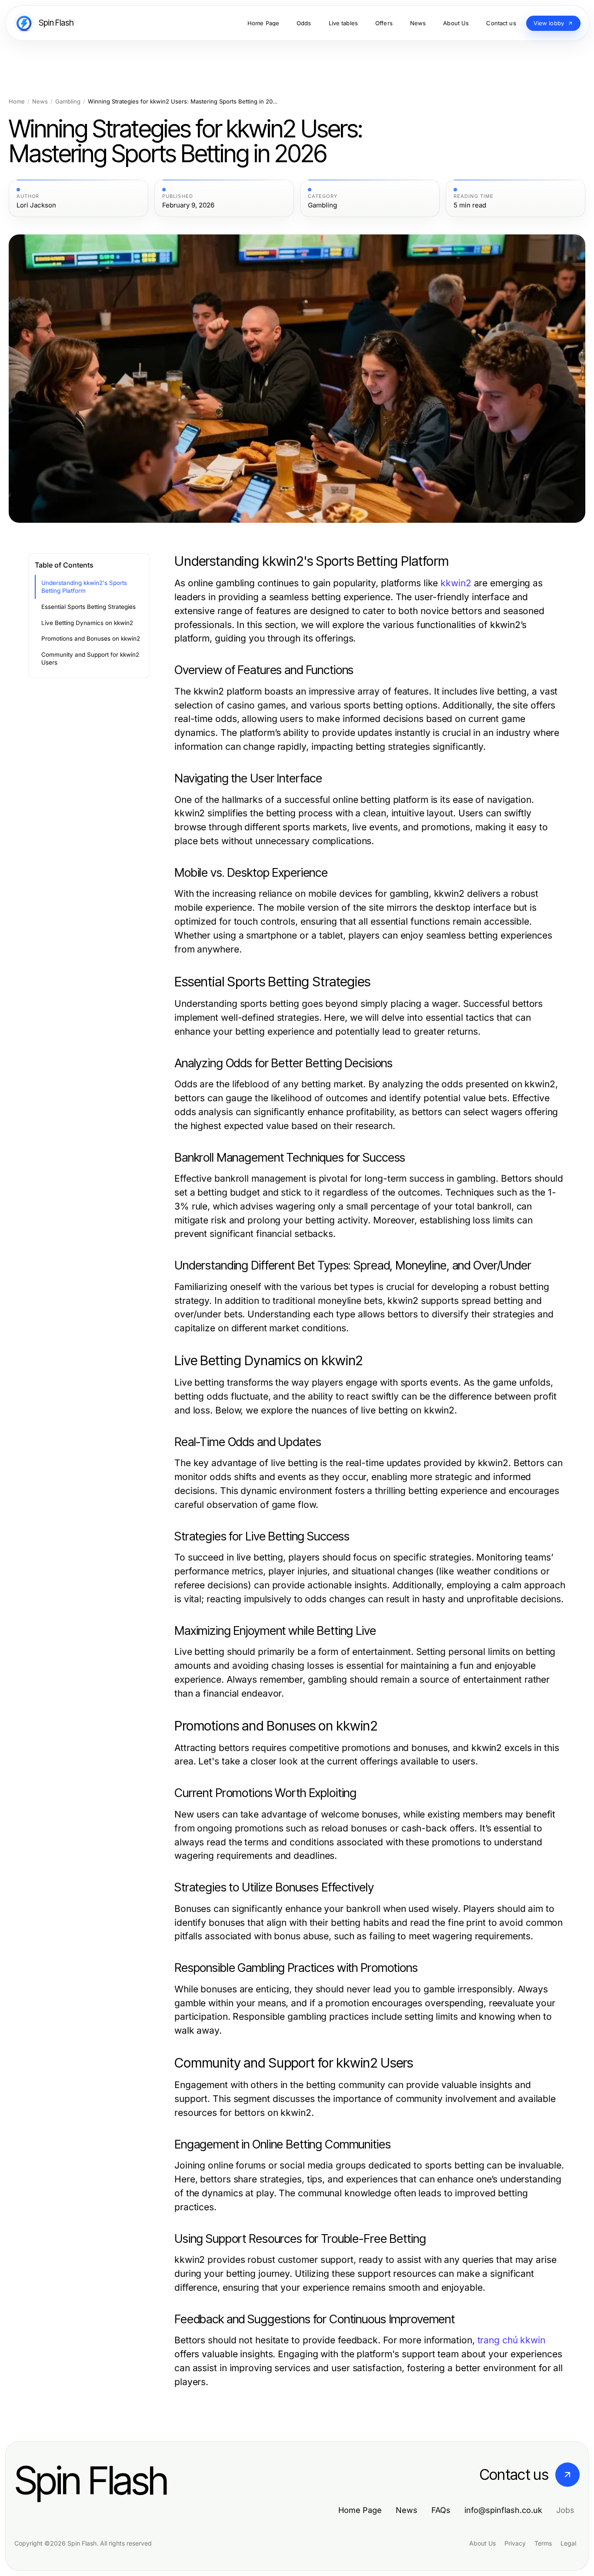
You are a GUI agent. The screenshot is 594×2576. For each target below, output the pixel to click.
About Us (482, 2543)
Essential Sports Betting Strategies (88, 607)
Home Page (360, 2510)
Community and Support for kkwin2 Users (90, 659)
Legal (568, 2543)
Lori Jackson (36, 205)
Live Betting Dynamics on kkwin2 (87, 623)
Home (17, 102)
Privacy (515, 2543)
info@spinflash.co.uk (503, 2510)
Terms (543, 2543)
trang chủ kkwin (511, 2340)
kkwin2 (456, 583)
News (40, 102)
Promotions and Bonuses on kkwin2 (91, 638)
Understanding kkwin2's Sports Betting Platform (84, 587)
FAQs (441, 2510)
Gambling (68, 102)
